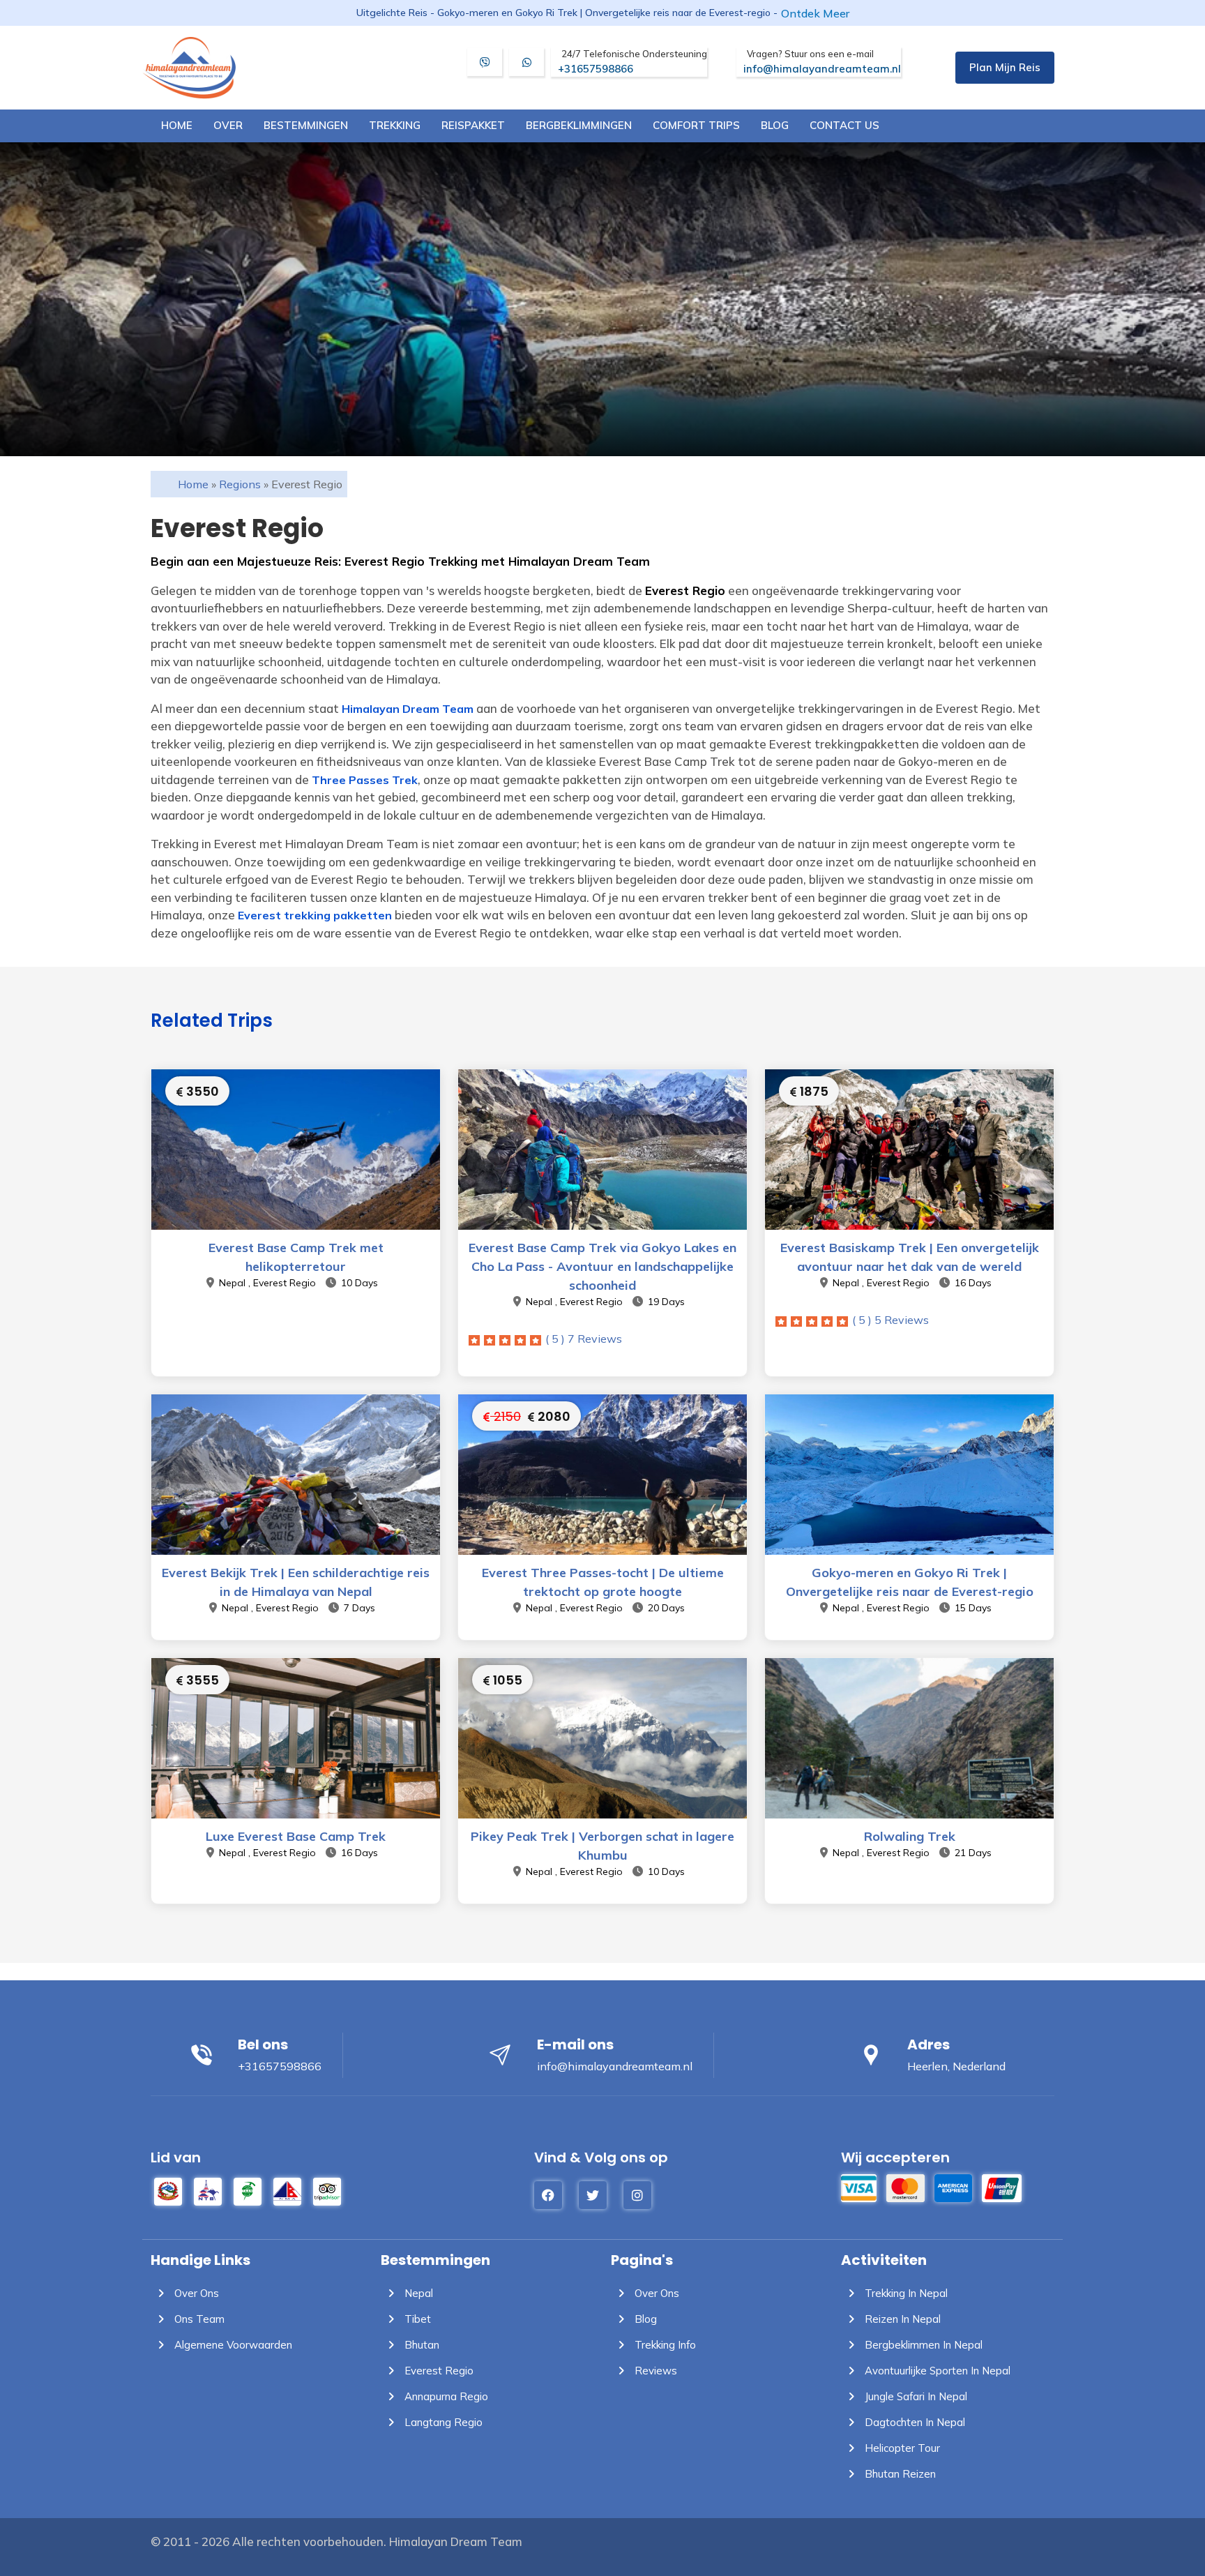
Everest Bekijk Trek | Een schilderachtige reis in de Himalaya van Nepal (296, 1582)
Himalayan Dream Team (408, 709)
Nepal (417, 2293)
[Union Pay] (1002, 2186)
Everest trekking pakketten (315, 915)
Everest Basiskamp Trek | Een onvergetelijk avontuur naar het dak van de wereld (910, 1257)
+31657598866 (632, 62)
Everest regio (438, 2371)
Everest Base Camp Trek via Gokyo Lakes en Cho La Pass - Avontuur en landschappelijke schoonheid (602, 1266)
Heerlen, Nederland (956, 2066)
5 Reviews (891, 1320)
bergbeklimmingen (579, 125)
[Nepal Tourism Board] (208, 2190)
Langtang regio (442, 2422)
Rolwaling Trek (910, 1836)
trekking (395, 125)
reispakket (473, 125)
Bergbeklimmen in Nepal (922, 2345)
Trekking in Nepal (905, 2293)
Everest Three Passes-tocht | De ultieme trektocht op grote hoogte (603, 1582)
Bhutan (420, 2345)
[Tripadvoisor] (327, 2190)
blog (775, 125)
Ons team (198, 2319)
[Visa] (859, 2186)
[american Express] (953, 2186)
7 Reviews (584, 1339)
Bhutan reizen (899, 2474)
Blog (644, 2319)
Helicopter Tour (901, 2448)
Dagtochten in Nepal (914, 2422)
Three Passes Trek (365, 780)
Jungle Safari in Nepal (915, 2396)
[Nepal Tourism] (168, 2190)
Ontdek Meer (815, 13)
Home (177, 125)
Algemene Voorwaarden (232, 2345)
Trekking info (664, 2345)
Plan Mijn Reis (1005, 67)
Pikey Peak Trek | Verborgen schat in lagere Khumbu (602, 1846)
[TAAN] (248, 2190)
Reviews (654, 2371)
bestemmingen (306, 125)
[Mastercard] (905, 2186)
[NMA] (287, 2190)
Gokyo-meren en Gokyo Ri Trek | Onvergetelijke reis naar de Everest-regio (910, 1582)
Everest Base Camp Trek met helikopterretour (296, 1257)
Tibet (416, 2319)
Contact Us (844, 125)
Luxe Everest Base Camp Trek (296, 1836)
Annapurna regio (445, 2396)
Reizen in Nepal (901, 2319)
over (228, 125)
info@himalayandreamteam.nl (822, 62)
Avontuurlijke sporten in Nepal (936, 2371)
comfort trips (696, 125)
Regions (240, 484)
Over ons (195, 2293)
